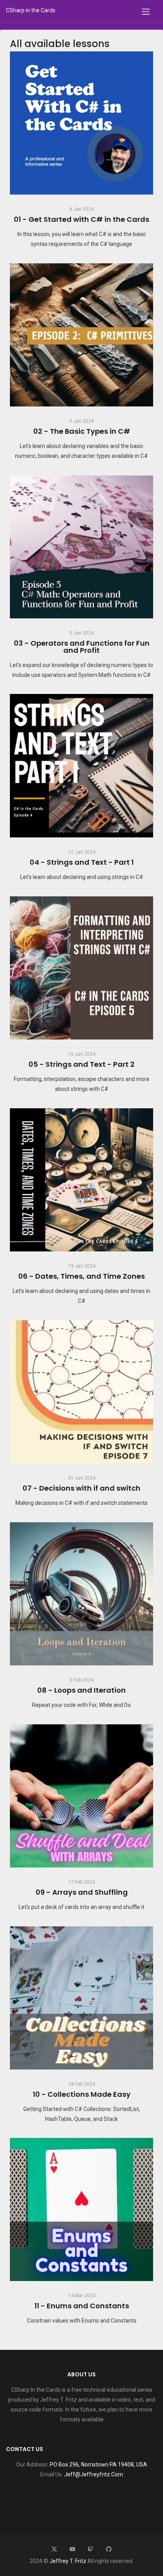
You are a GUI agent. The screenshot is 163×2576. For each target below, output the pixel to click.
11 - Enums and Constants (82, 2306)
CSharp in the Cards (31, 10)
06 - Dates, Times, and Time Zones (81, 1276)
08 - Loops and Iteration (81, 1690)
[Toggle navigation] (146, 11)
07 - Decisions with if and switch (81, 1488)
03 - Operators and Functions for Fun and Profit (82, 647)
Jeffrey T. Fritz (68, 2561)
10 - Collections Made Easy (82, 2094)
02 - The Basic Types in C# (82, 431)
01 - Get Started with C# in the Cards (81, 219)
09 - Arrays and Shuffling (82, 1892)
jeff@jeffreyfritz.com (94, 2474)
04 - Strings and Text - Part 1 (82, 862)
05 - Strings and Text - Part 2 (81, 1064)
